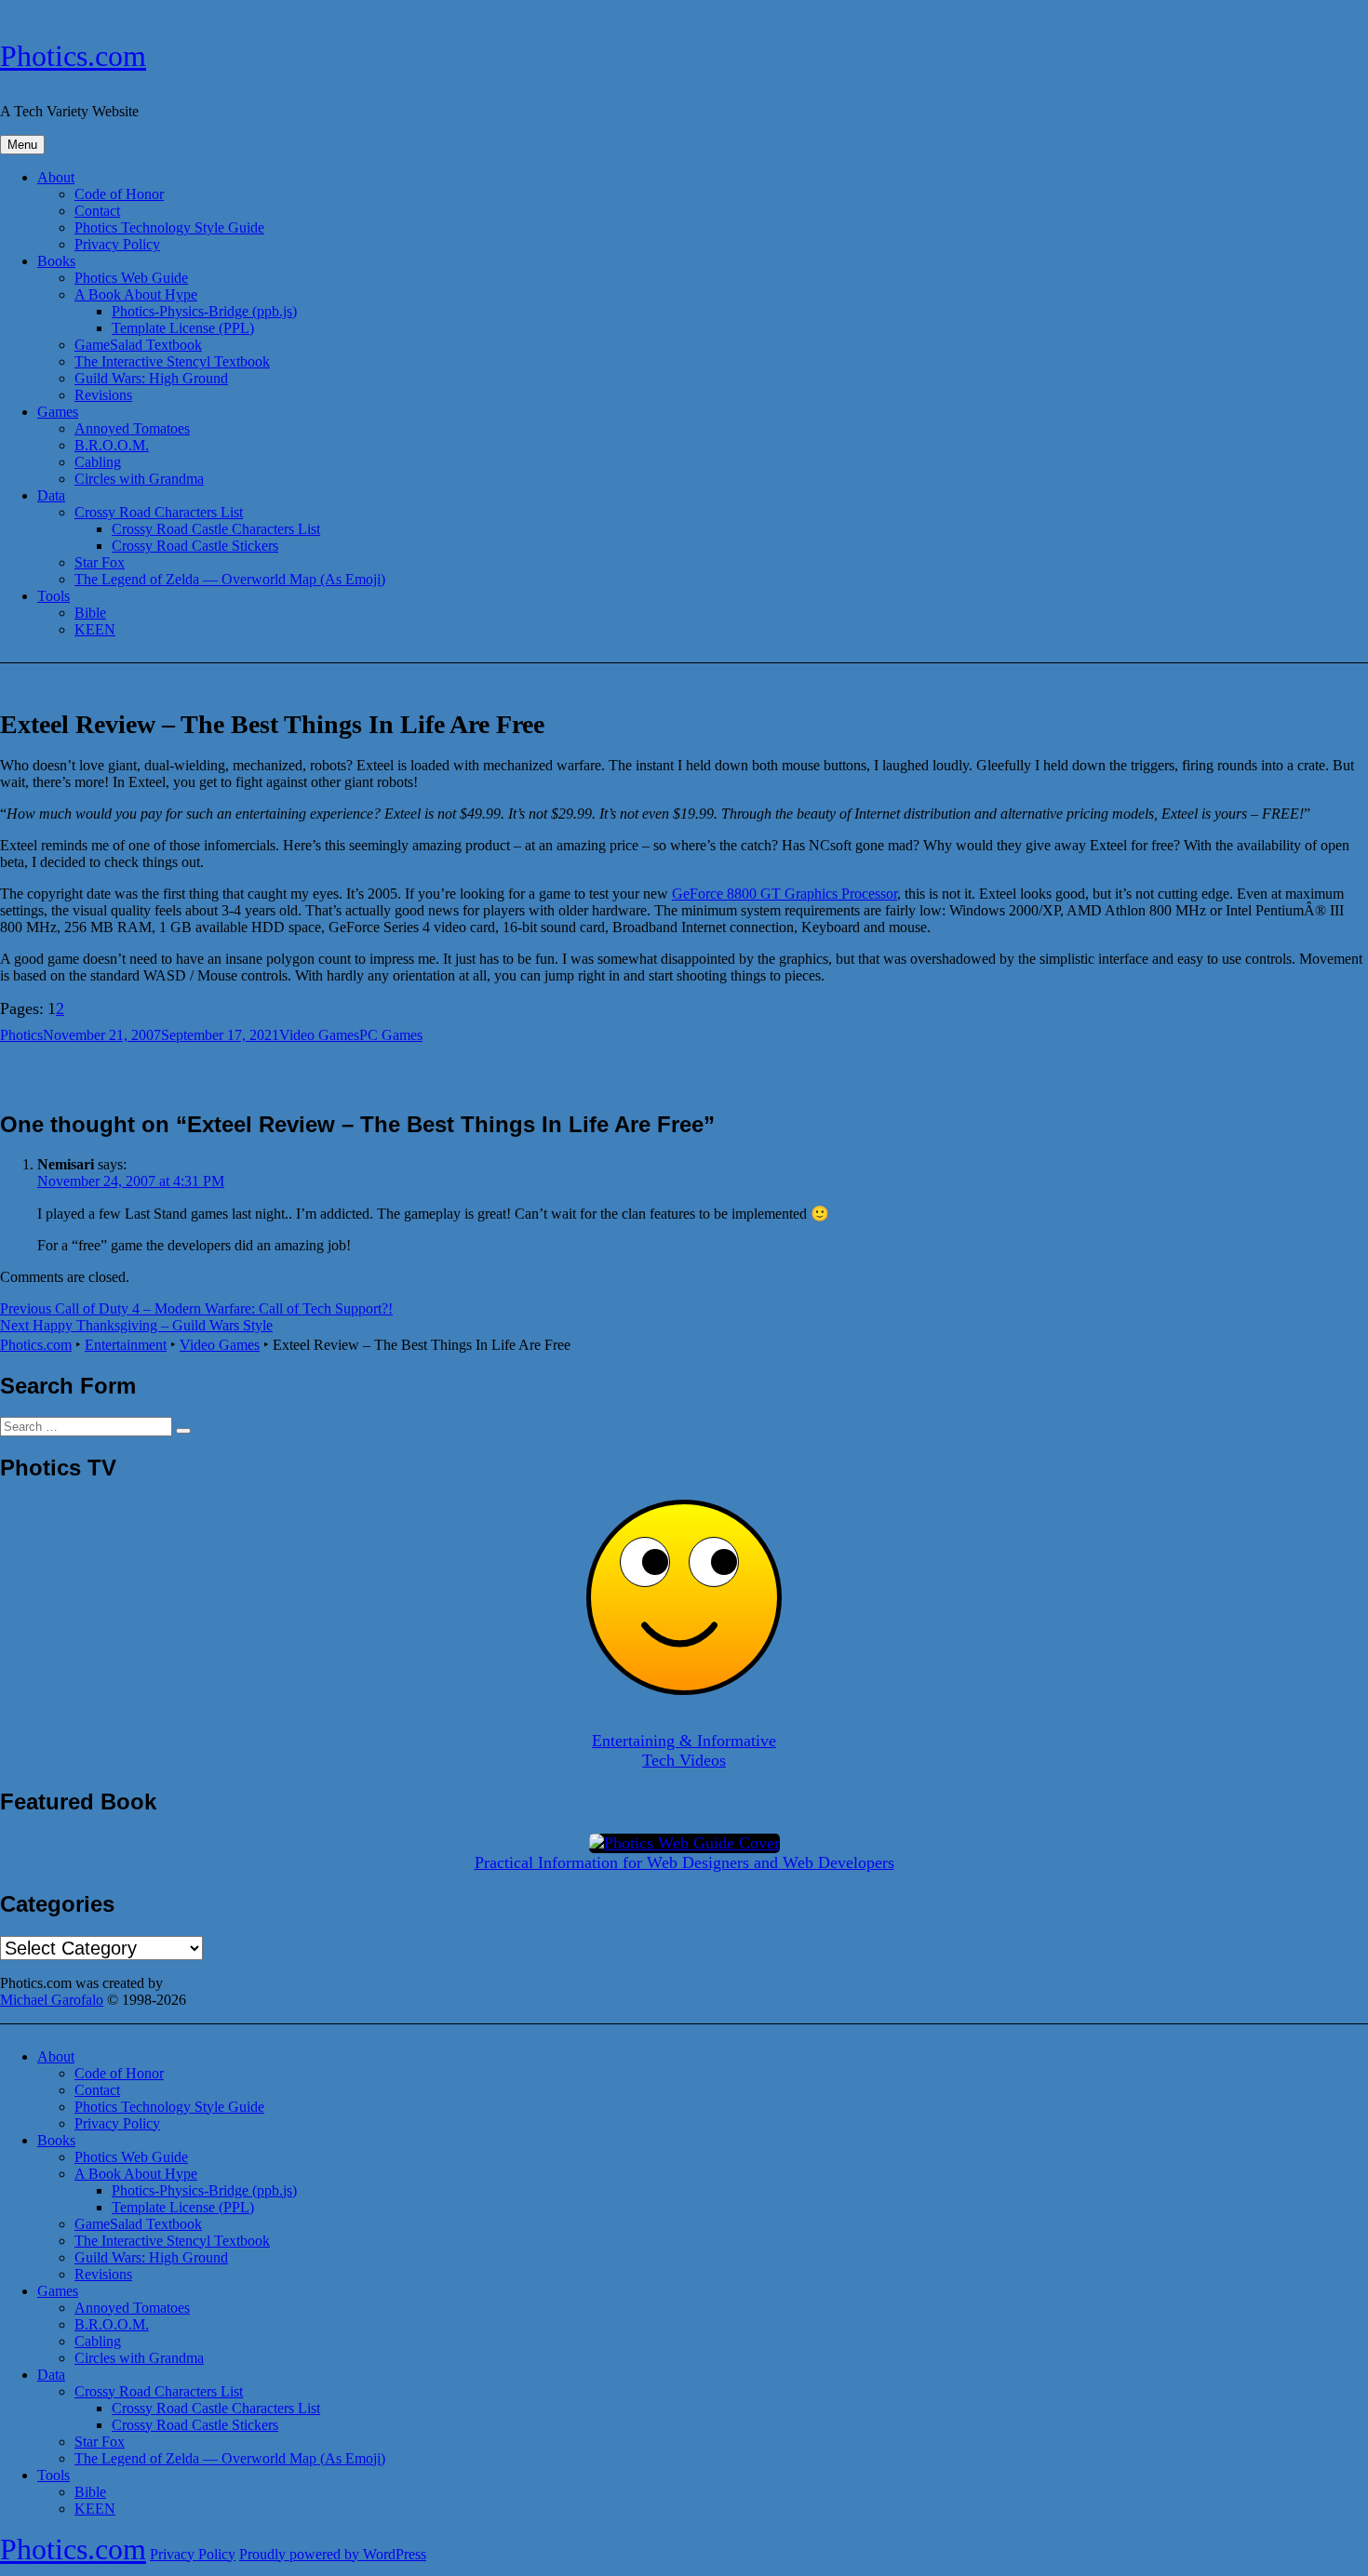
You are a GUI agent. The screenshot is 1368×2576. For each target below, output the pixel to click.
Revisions (103, 395)
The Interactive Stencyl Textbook (172, 361)
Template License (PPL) (183, 328)
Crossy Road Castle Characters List (216, 529)
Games (58, 412)
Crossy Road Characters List (159, 512)
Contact (97, 211)
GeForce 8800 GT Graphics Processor (785, 894)
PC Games (391, 1035)
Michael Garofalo (52, 2000)
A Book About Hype (136, 294)
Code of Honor (119, 194)
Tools (54, 596)
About (56, 177)
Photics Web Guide (131, 278)
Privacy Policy (117, 244)
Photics (21, 1035)
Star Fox (100, 562)
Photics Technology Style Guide (169, 227)
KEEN (95, 629)
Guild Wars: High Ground (151, 378)
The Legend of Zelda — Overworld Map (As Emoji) (230, 579)
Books (56, 261)
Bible (90, 613)
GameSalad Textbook (138, 345)
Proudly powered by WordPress (333, 2554)
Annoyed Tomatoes (132, 428)
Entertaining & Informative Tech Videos (684, 1750)
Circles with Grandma (139, 479)
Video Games (319, 1035)
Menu (22, 145)
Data (51, 495)
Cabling (98, 462)
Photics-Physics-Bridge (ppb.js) (204, 311)
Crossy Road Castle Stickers (195, 546)
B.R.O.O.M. (112, 445)
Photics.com (73, 56)
